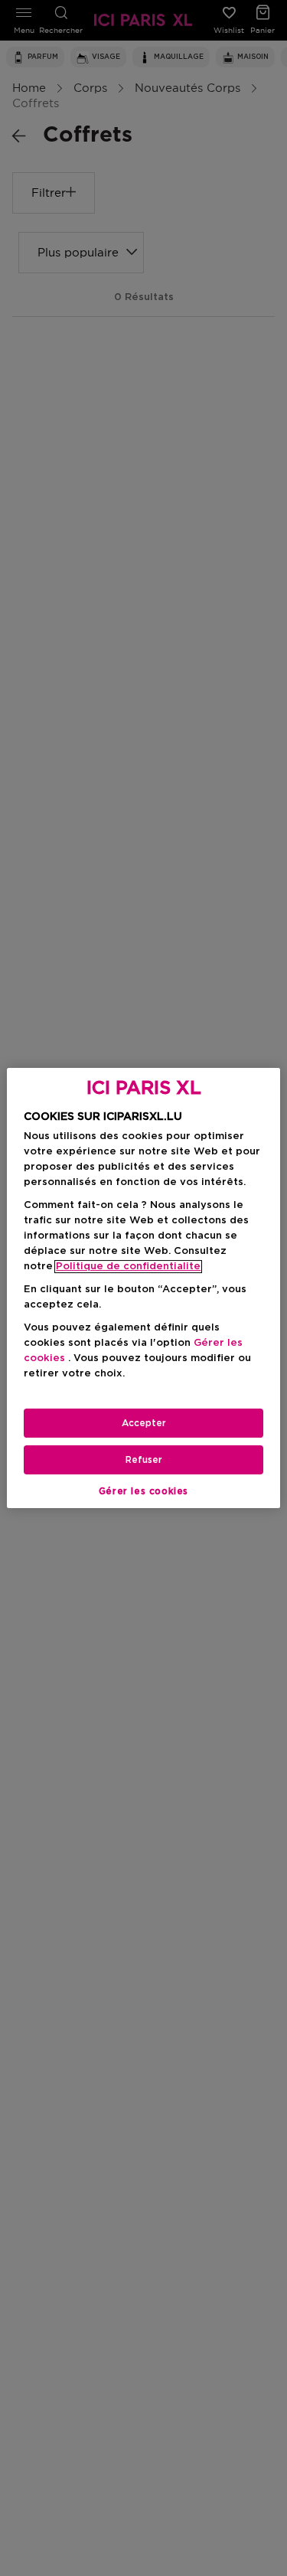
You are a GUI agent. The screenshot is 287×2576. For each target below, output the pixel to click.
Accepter (144, 1423)
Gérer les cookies (143, 1491)
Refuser (144, 1460)
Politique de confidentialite (128, 1267)
